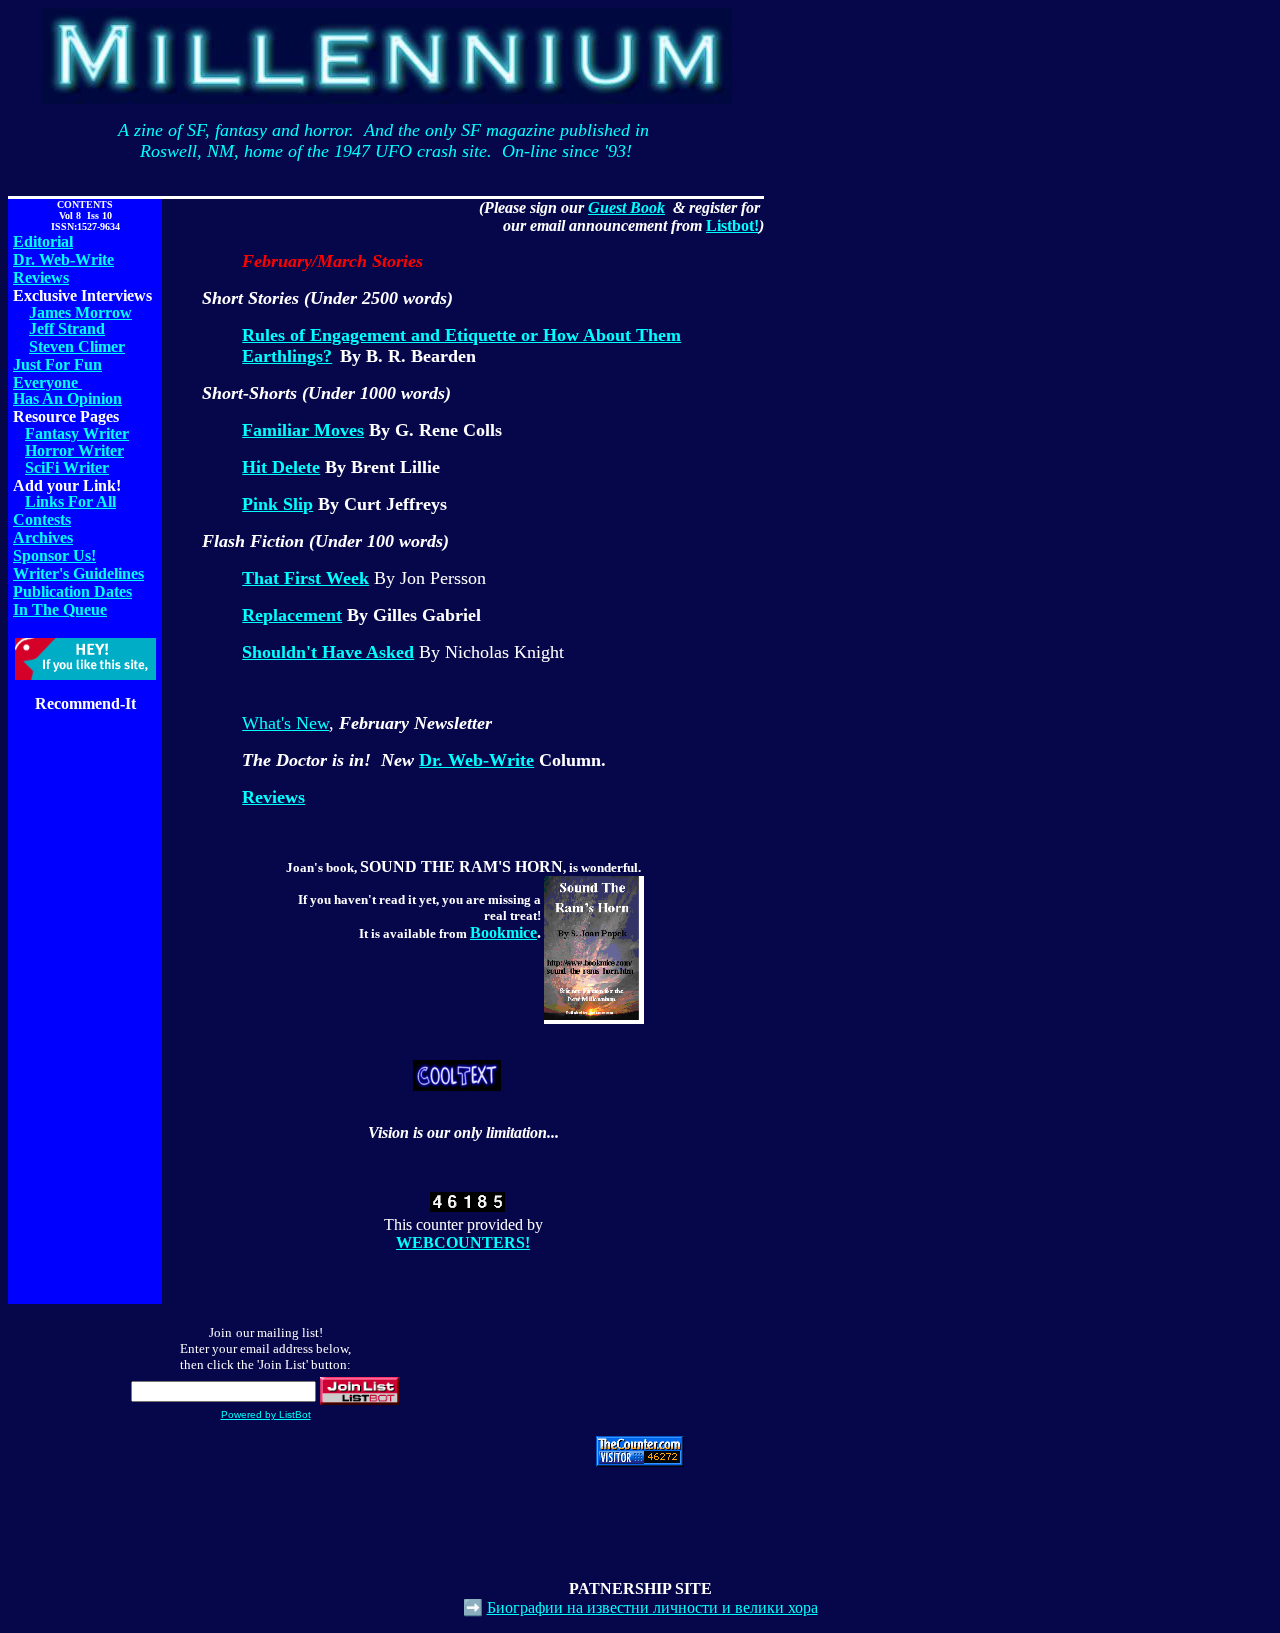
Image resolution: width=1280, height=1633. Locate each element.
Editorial (43, 241)
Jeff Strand (67, 328)
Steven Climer (77, 346)
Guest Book (626, 207)
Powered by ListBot (266, 1414)
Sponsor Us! (54, 555)
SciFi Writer (67, 467)
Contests (42, 519)
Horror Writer (74, 450)
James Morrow (80, 312)
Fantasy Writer (77, 433)
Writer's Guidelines (78, 573)
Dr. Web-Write (63, 259)
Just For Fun (57, 364)
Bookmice (503, 932)
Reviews (41, 277)
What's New (285, 723)
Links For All (70, 501)
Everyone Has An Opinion (67, 390)
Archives (43, 537)
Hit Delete (281, 467)
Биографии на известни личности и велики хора (652, 1607)
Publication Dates (72, 591)
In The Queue (60, 609)
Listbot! (732, 225)
